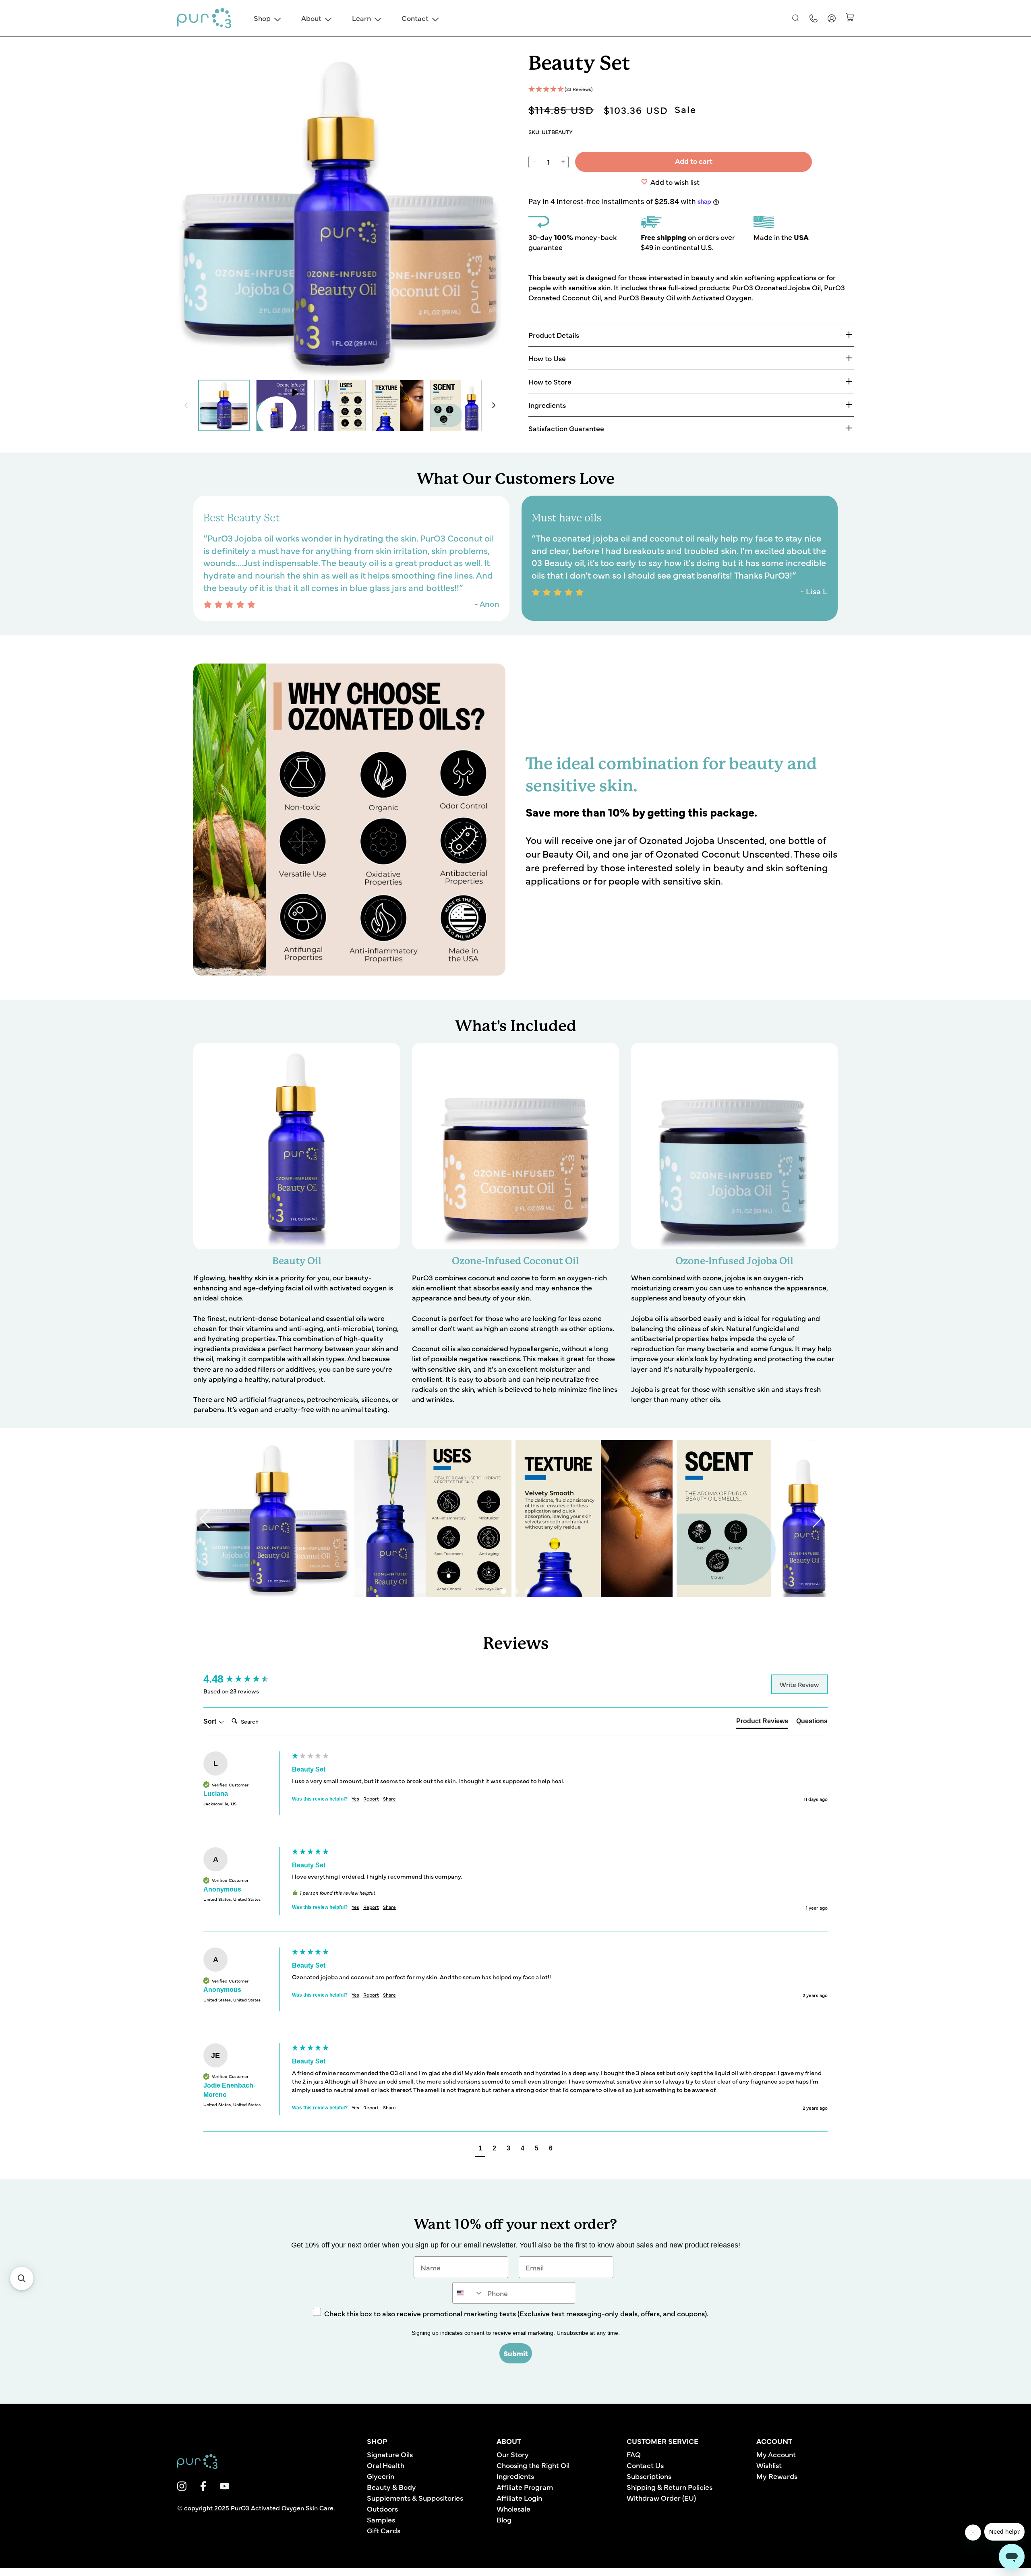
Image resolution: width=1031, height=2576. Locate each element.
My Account (776, 2454)
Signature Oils (390, 2454)
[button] (796, 18)
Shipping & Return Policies (670, 2487)
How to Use (547, 358)
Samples (381, 2519)
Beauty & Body (391, 2487)
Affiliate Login (519, 2498)
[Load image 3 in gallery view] (398, 405)
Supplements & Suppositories (415, 2498)
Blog (504, 2519)
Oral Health (386, 2465)
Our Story (513, 2454)
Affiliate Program (525, 2487)
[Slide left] (186, 405)
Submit (516, 2353)
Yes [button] (355, 1799)
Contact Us (645, 2465)
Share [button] (389, 1799)
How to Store (550, 381)
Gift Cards (384, 2530)
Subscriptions (649, 2476)
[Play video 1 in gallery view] (282, 405)
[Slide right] (494, 405)
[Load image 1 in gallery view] (224, 405)
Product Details (554, 335)
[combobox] (468, 2293)
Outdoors (382, 2509)
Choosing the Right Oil (533, 2465)
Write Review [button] (799, 1684)
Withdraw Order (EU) (661, 2498)
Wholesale (513, 2509)
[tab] (762, 1723)
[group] (246, 1679)
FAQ (634, 2454)
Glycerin (381, 2476)
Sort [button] (211, 1721)
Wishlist (769, 2465)
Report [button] (371, 1799)
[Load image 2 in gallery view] (340, 405)
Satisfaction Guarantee (566, 428)
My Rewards (777, 2476)
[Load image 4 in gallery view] (456, 405)
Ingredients (547, 405)
